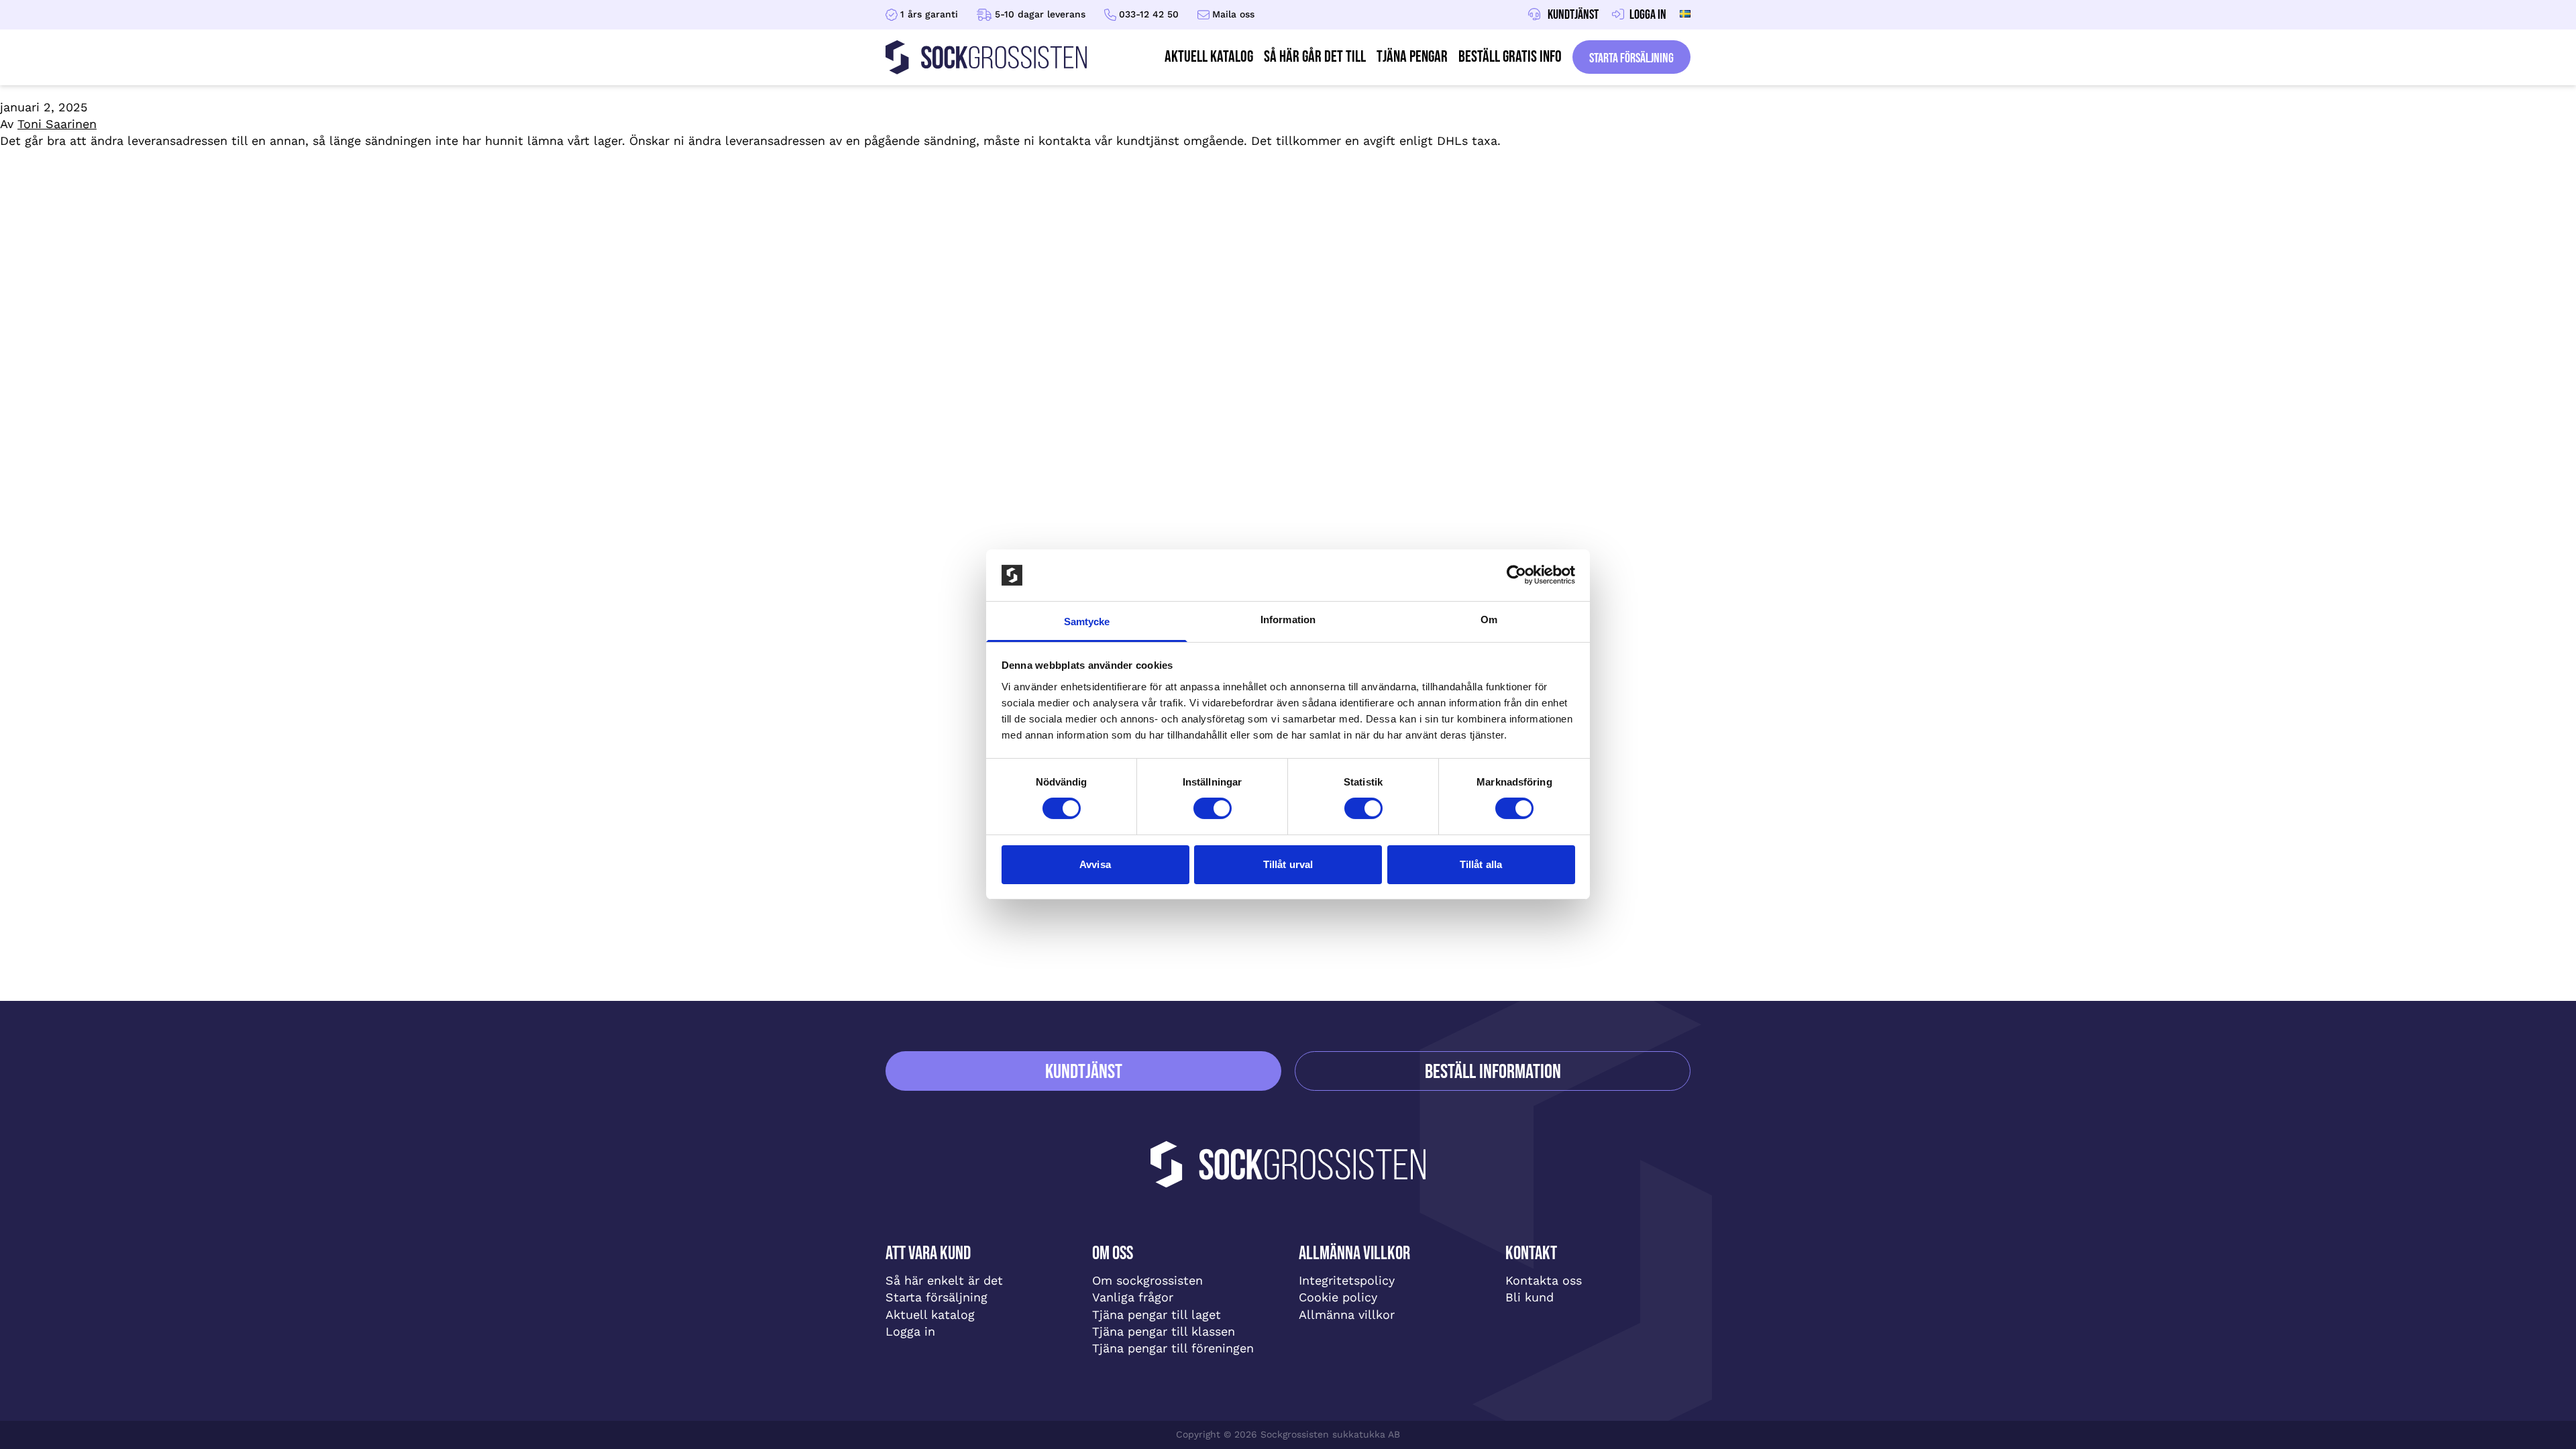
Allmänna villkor (1347, 1314)
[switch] (1213, 808)
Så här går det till (1315, 57)
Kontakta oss (1544, 1280)
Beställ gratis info (1510, 57)
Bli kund (1529, 1297)
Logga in (910, 1331)
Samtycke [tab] (1087, 622)
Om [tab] (1489, 620)
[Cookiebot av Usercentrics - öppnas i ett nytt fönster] (1516, 575)
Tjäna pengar (1412, 57)
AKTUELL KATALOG (1209, 57)
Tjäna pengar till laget (1157, 1314)
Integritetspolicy (1347, 1280)
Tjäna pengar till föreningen (1173, 1348)
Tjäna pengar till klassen (1164, 1331)
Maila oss (1233, 14)
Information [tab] (1288, 620)
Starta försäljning (1631, 58)
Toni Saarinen (57, 124)
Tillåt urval (1288, 864)
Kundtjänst (1084, 1072)
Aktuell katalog (930, 1314)
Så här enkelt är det (944, 1280)
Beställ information (1493, 1072)
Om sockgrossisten (1147, 1280)
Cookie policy (1338, 1297)
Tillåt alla (1481, 864)
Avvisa (1095, 864)
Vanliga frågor (1133, 1297)
